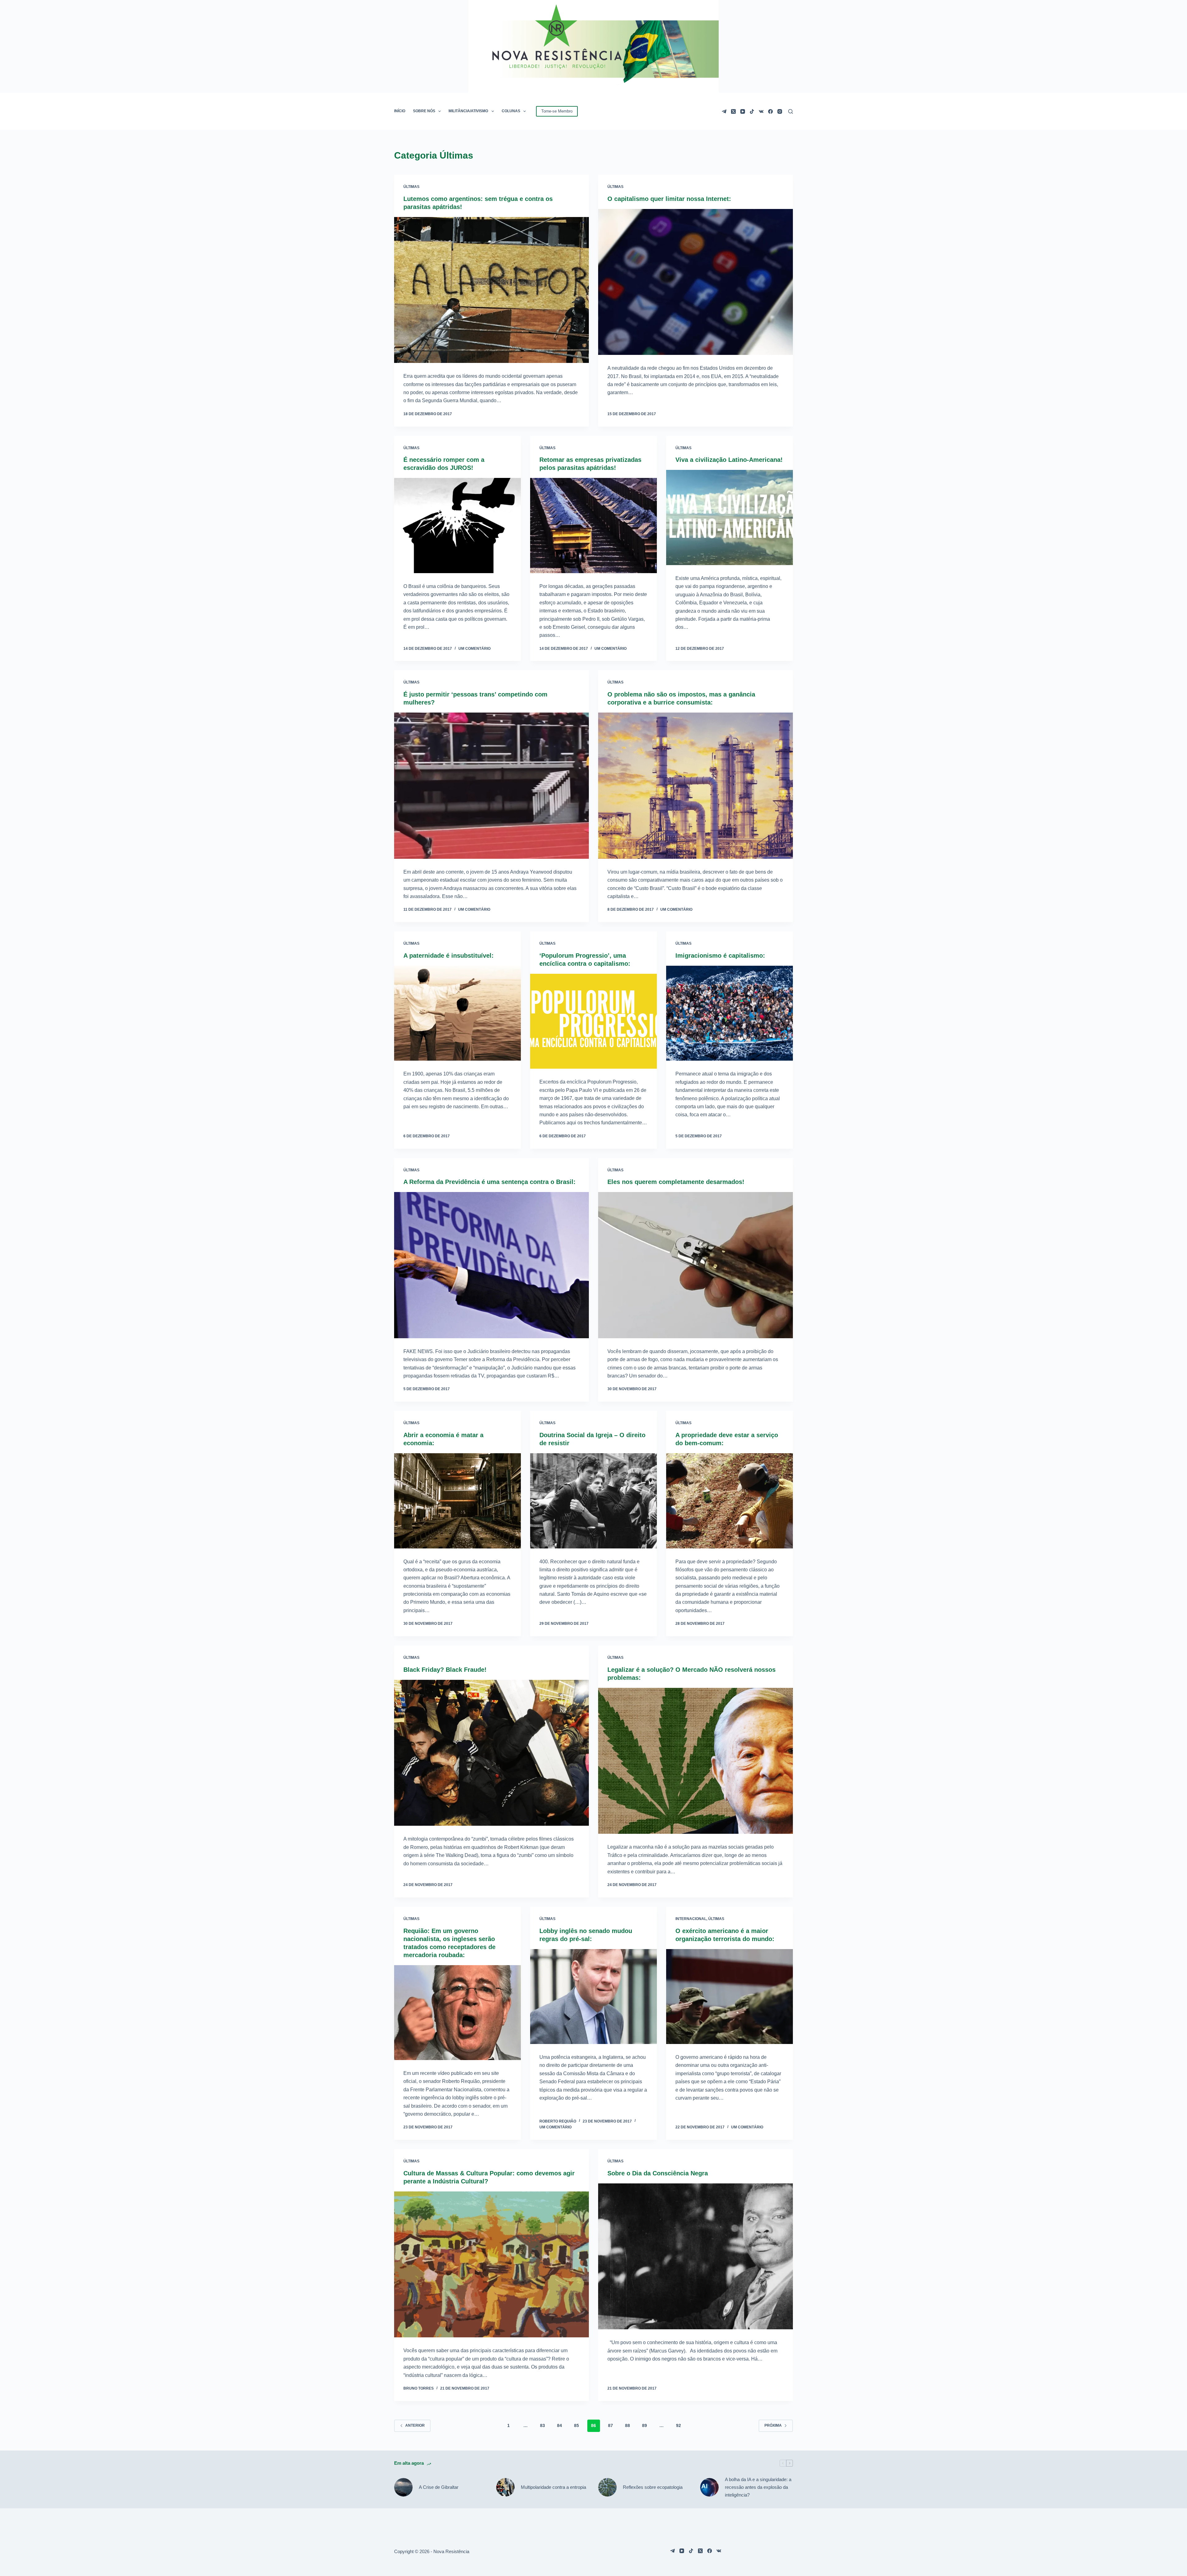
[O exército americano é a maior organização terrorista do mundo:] (730, 1997)
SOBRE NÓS (424, 111)
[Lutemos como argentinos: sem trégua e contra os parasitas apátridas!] (491, 290)
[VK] (761, 111)
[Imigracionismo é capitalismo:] (730, 1013)
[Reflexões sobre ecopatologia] (607, 2487)
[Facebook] (770, 111)
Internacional (691, 1919)
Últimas (411, 187)
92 (679, 2425)
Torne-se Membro (557, 111)
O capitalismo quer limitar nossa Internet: (669, 199)
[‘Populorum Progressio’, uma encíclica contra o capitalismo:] (593, 1021)
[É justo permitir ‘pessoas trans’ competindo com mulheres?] (491, 786)
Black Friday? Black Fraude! (445, 1670)
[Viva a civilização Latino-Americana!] (730, 517)
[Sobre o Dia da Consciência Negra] (696, 2257)
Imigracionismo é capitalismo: (720, 956)
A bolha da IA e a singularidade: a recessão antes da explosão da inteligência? (758, 2487)
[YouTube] (743, 111)
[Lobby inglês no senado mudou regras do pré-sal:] (593, 1997)
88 (628, 2425)
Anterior (415, 2425)
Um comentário (474, 649)
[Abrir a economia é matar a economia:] (457, 1501)
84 (559, 2425)
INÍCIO (400, 111)
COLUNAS (511, 111)
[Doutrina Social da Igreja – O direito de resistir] (593, 1501)
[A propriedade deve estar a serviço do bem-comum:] (730, 1501)
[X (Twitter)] (733, 111)
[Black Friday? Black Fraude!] (491, 1753)
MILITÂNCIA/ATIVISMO (468, 111)
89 (645, 2425)
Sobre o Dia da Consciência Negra (658, 2173)
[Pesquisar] (791, 111)
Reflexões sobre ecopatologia (653, 2487)
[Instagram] (780, 111)
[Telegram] (724, 111)
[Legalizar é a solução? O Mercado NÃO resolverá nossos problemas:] (696, 1761)
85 (576, 2425)
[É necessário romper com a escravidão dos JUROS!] (457, 526)
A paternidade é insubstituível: (449, 956)
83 (542, 2425)
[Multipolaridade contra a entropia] (505, 2487)
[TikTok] (752, 111)
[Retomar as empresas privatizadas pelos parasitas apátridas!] (593, 526)
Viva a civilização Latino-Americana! (729, 460)
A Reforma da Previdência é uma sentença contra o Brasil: (489, 1182)
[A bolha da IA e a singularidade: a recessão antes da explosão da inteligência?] (709, 2487)
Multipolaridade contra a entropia (553, 2487)
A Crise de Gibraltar (439, 2487)
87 (611, 2425)
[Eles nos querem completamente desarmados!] (696, 1265)
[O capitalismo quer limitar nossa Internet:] (696, 282)
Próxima (773, 2425)
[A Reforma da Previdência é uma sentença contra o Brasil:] (491, 1265)
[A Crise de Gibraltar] (403, 2487)
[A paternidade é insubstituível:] (457, 1013)
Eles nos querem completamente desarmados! (676, 1182)
